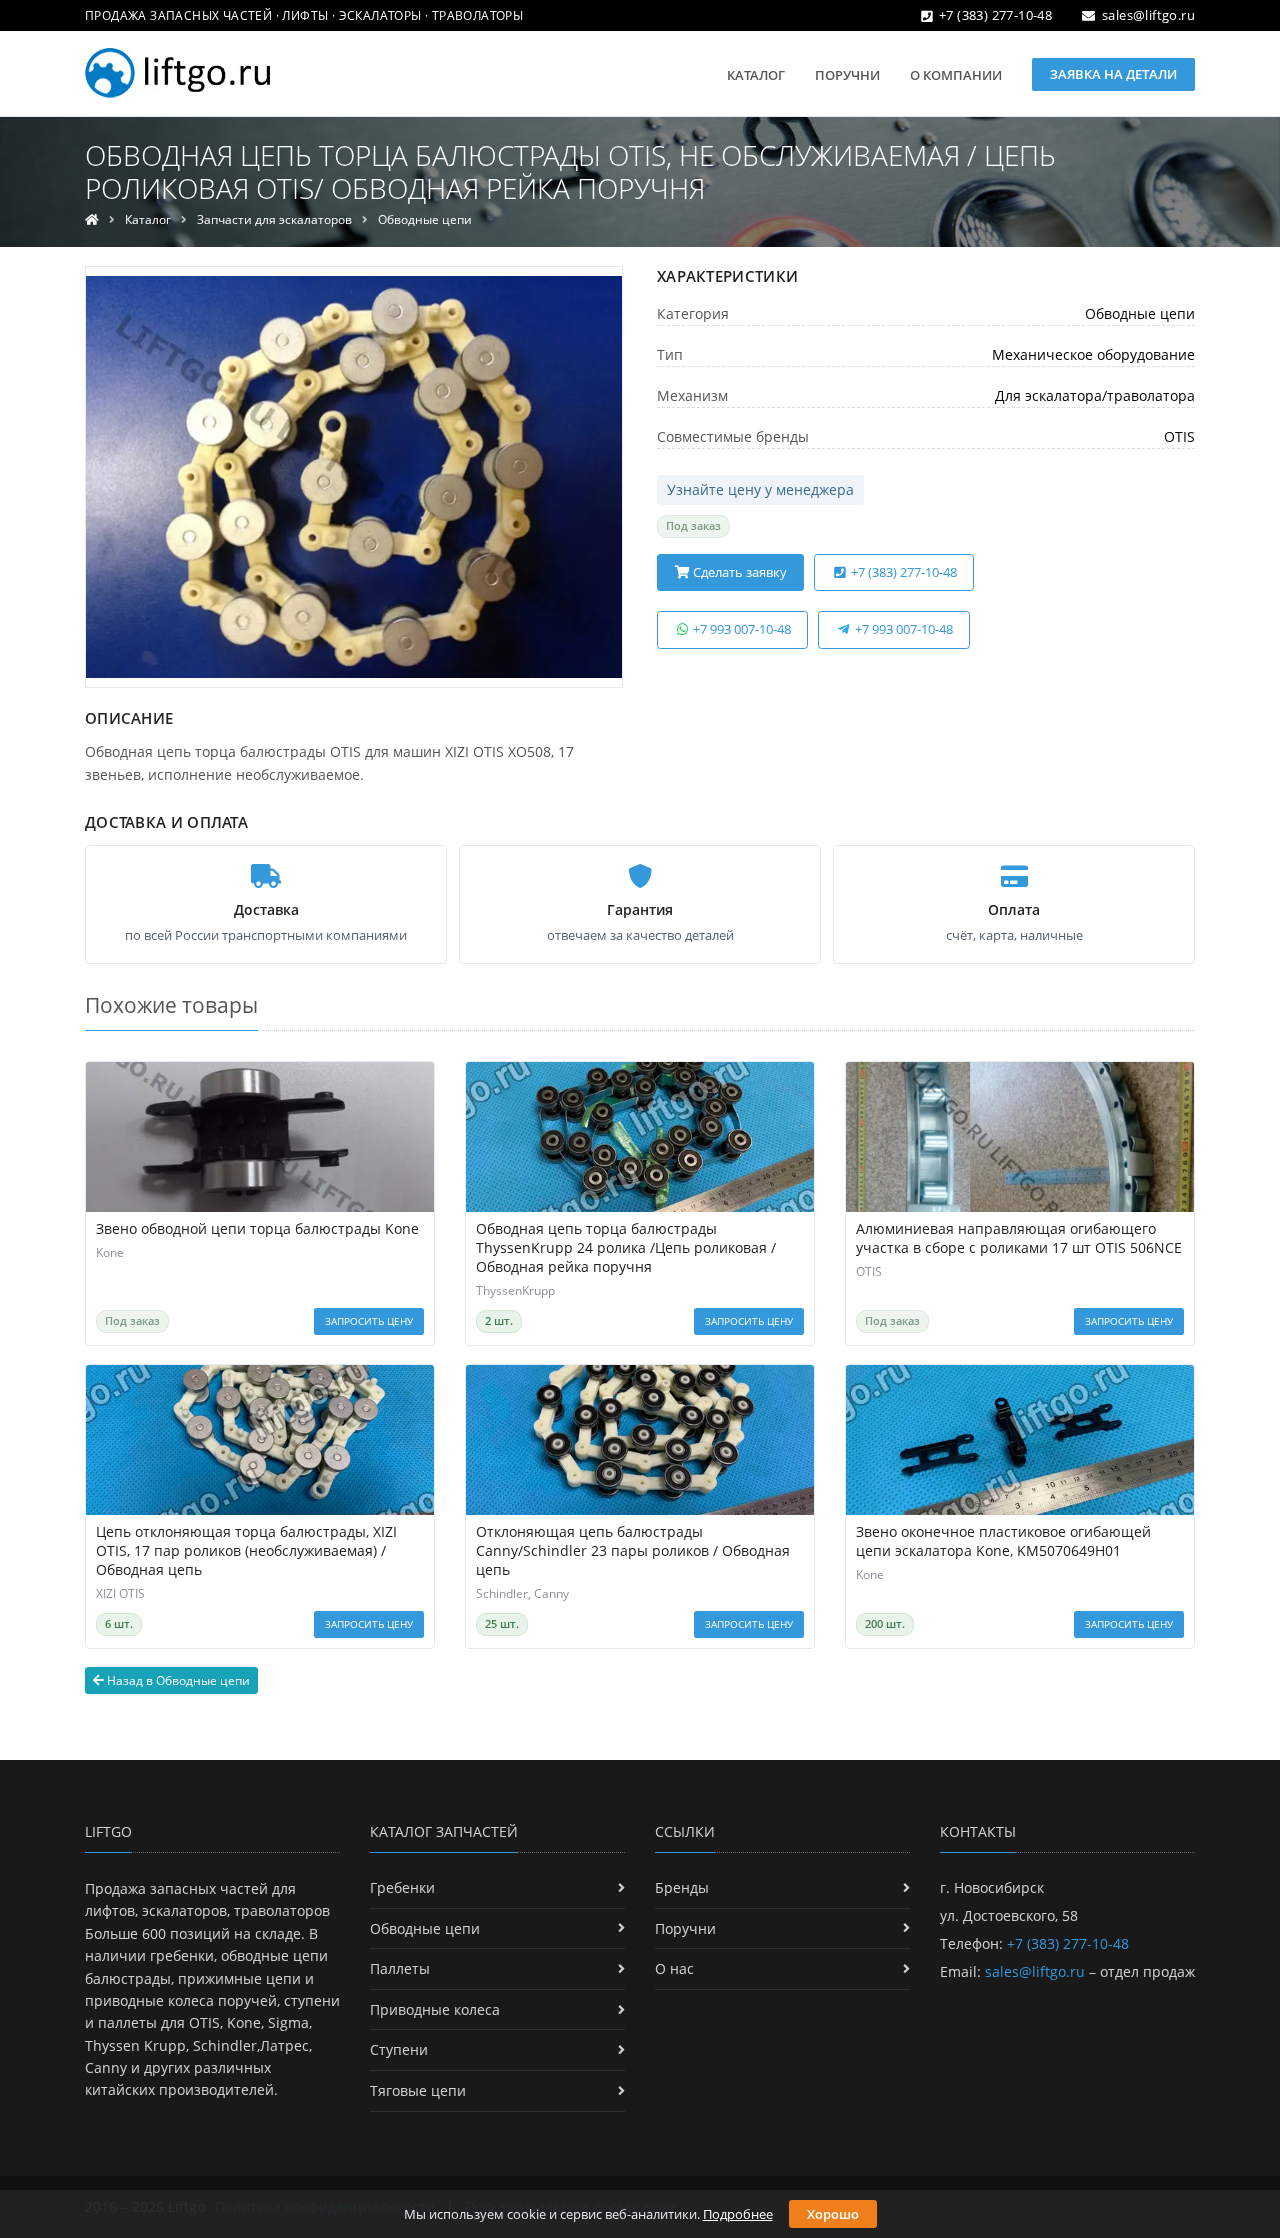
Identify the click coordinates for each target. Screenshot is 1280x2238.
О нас (674, 1968)
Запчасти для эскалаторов (274, 219)
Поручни (847, 75)
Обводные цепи (425, 219)
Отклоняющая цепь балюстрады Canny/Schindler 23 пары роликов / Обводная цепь (633, 1551)
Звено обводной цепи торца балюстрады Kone (257, 1229)
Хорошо (833, 2214)
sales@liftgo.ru (1148, 15)
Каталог (756, 75)
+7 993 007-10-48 (740, 629)
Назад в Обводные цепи (177, 1680)
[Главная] (92, 219)
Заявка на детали (1113, 74)
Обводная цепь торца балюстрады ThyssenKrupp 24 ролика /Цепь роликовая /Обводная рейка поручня (626, 1248)
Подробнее (738, 2214)
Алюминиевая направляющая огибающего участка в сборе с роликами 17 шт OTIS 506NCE (1019, 1238)
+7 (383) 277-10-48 (995, 15)
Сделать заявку (738, 572)
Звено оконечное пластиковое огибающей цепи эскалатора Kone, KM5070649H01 (1003, 1541)
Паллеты (400, 1968)
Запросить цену (369, 1321)
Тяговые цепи (418, 2090)
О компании (956, 75)
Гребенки (402, 1887)
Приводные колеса (435, 2009)
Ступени (399, 2049)
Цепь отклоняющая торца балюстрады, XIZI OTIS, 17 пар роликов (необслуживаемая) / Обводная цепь (246, 1551)
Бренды (682, 1887)
